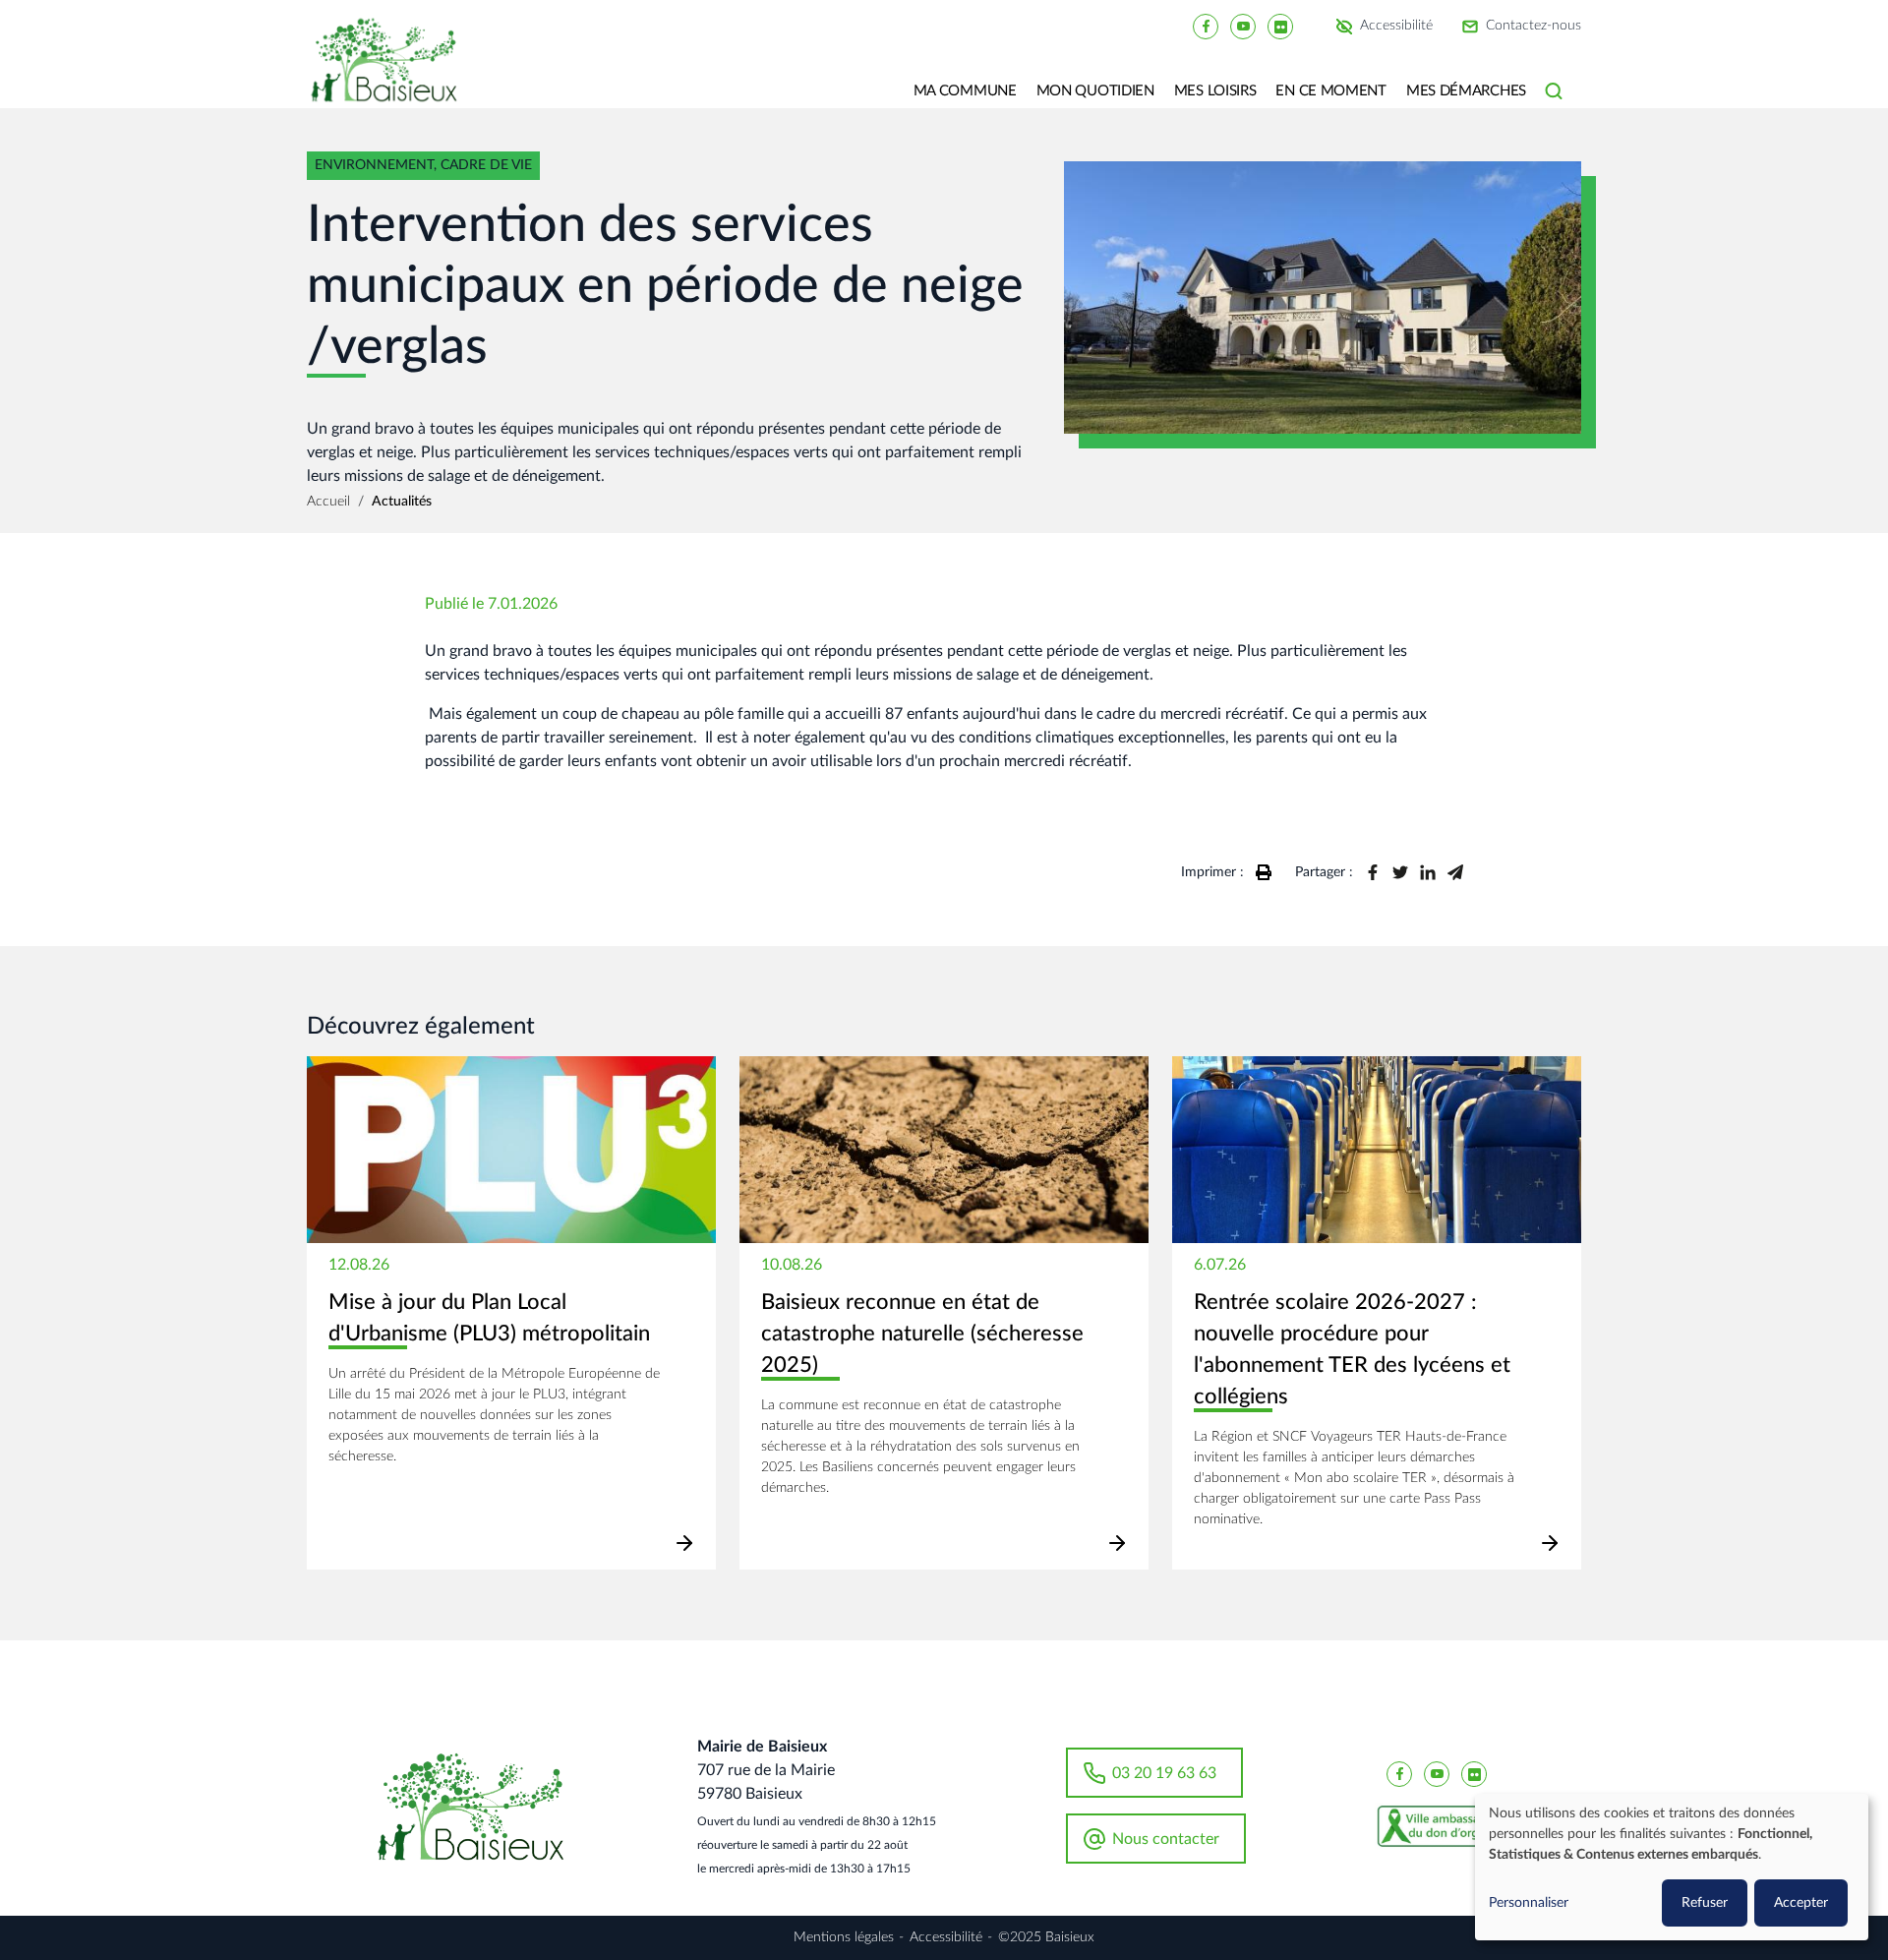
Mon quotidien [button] (1095, 91)
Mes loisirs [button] (1215, 91)
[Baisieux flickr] (1280, 26)
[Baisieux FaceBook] (1206, 26)
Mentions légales (844, 1937)
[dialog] (1672, 1867)
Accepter (1801, 1903)
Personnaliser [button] (1529, 1903)
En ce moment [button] (1330, 91)
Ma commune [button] (965, 91)
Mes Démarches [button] (1466, 91)
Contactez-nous (1534, 27)
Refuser (1705, 1903)
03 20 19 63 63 (1164, 1773)
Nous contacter (1166, 1839)
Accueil (328, 502)
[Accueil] (391, 74)
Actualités (402, 502)
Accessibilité (1396, 27)
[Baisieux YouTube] (1243, 26)
